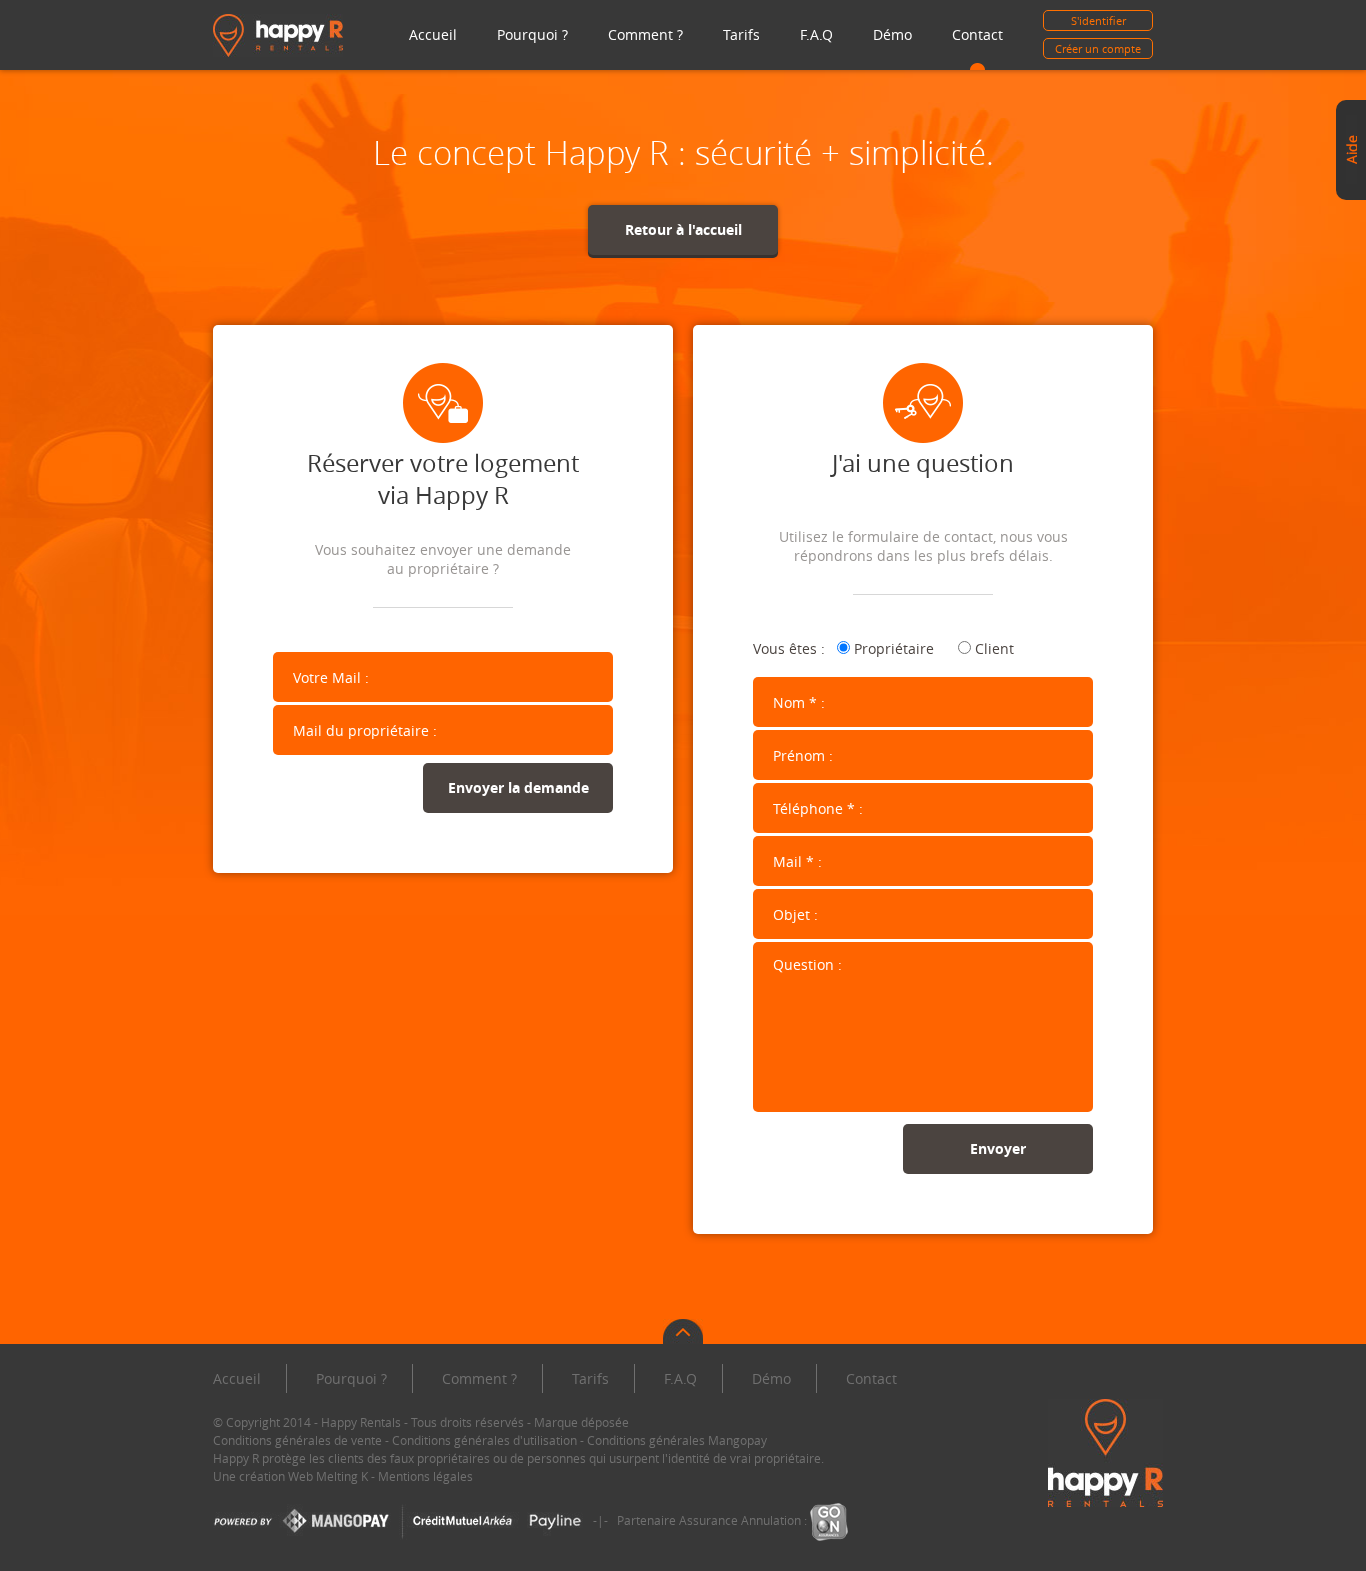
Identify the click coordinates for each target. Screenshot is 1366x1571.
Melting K (342, 1476)
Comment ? (645, 34)
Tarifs (741, 34)
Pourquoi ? (532, 34)
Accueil (433, 34)
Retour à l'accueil (683, 229)
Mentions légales (425, 1476)
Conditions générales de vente (297, 1440)
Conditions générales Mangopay (677, 1440)
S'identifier (1098, 20)
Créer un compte (1098, 48)
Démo (892, 34)
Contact (977, 34)
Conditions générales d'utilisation (484, 1440)
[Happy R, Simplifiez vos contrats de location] (278, 33)
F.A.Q (816, 34)
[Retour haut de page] (683, 1334)
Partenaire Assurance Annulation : (713, 1520)
